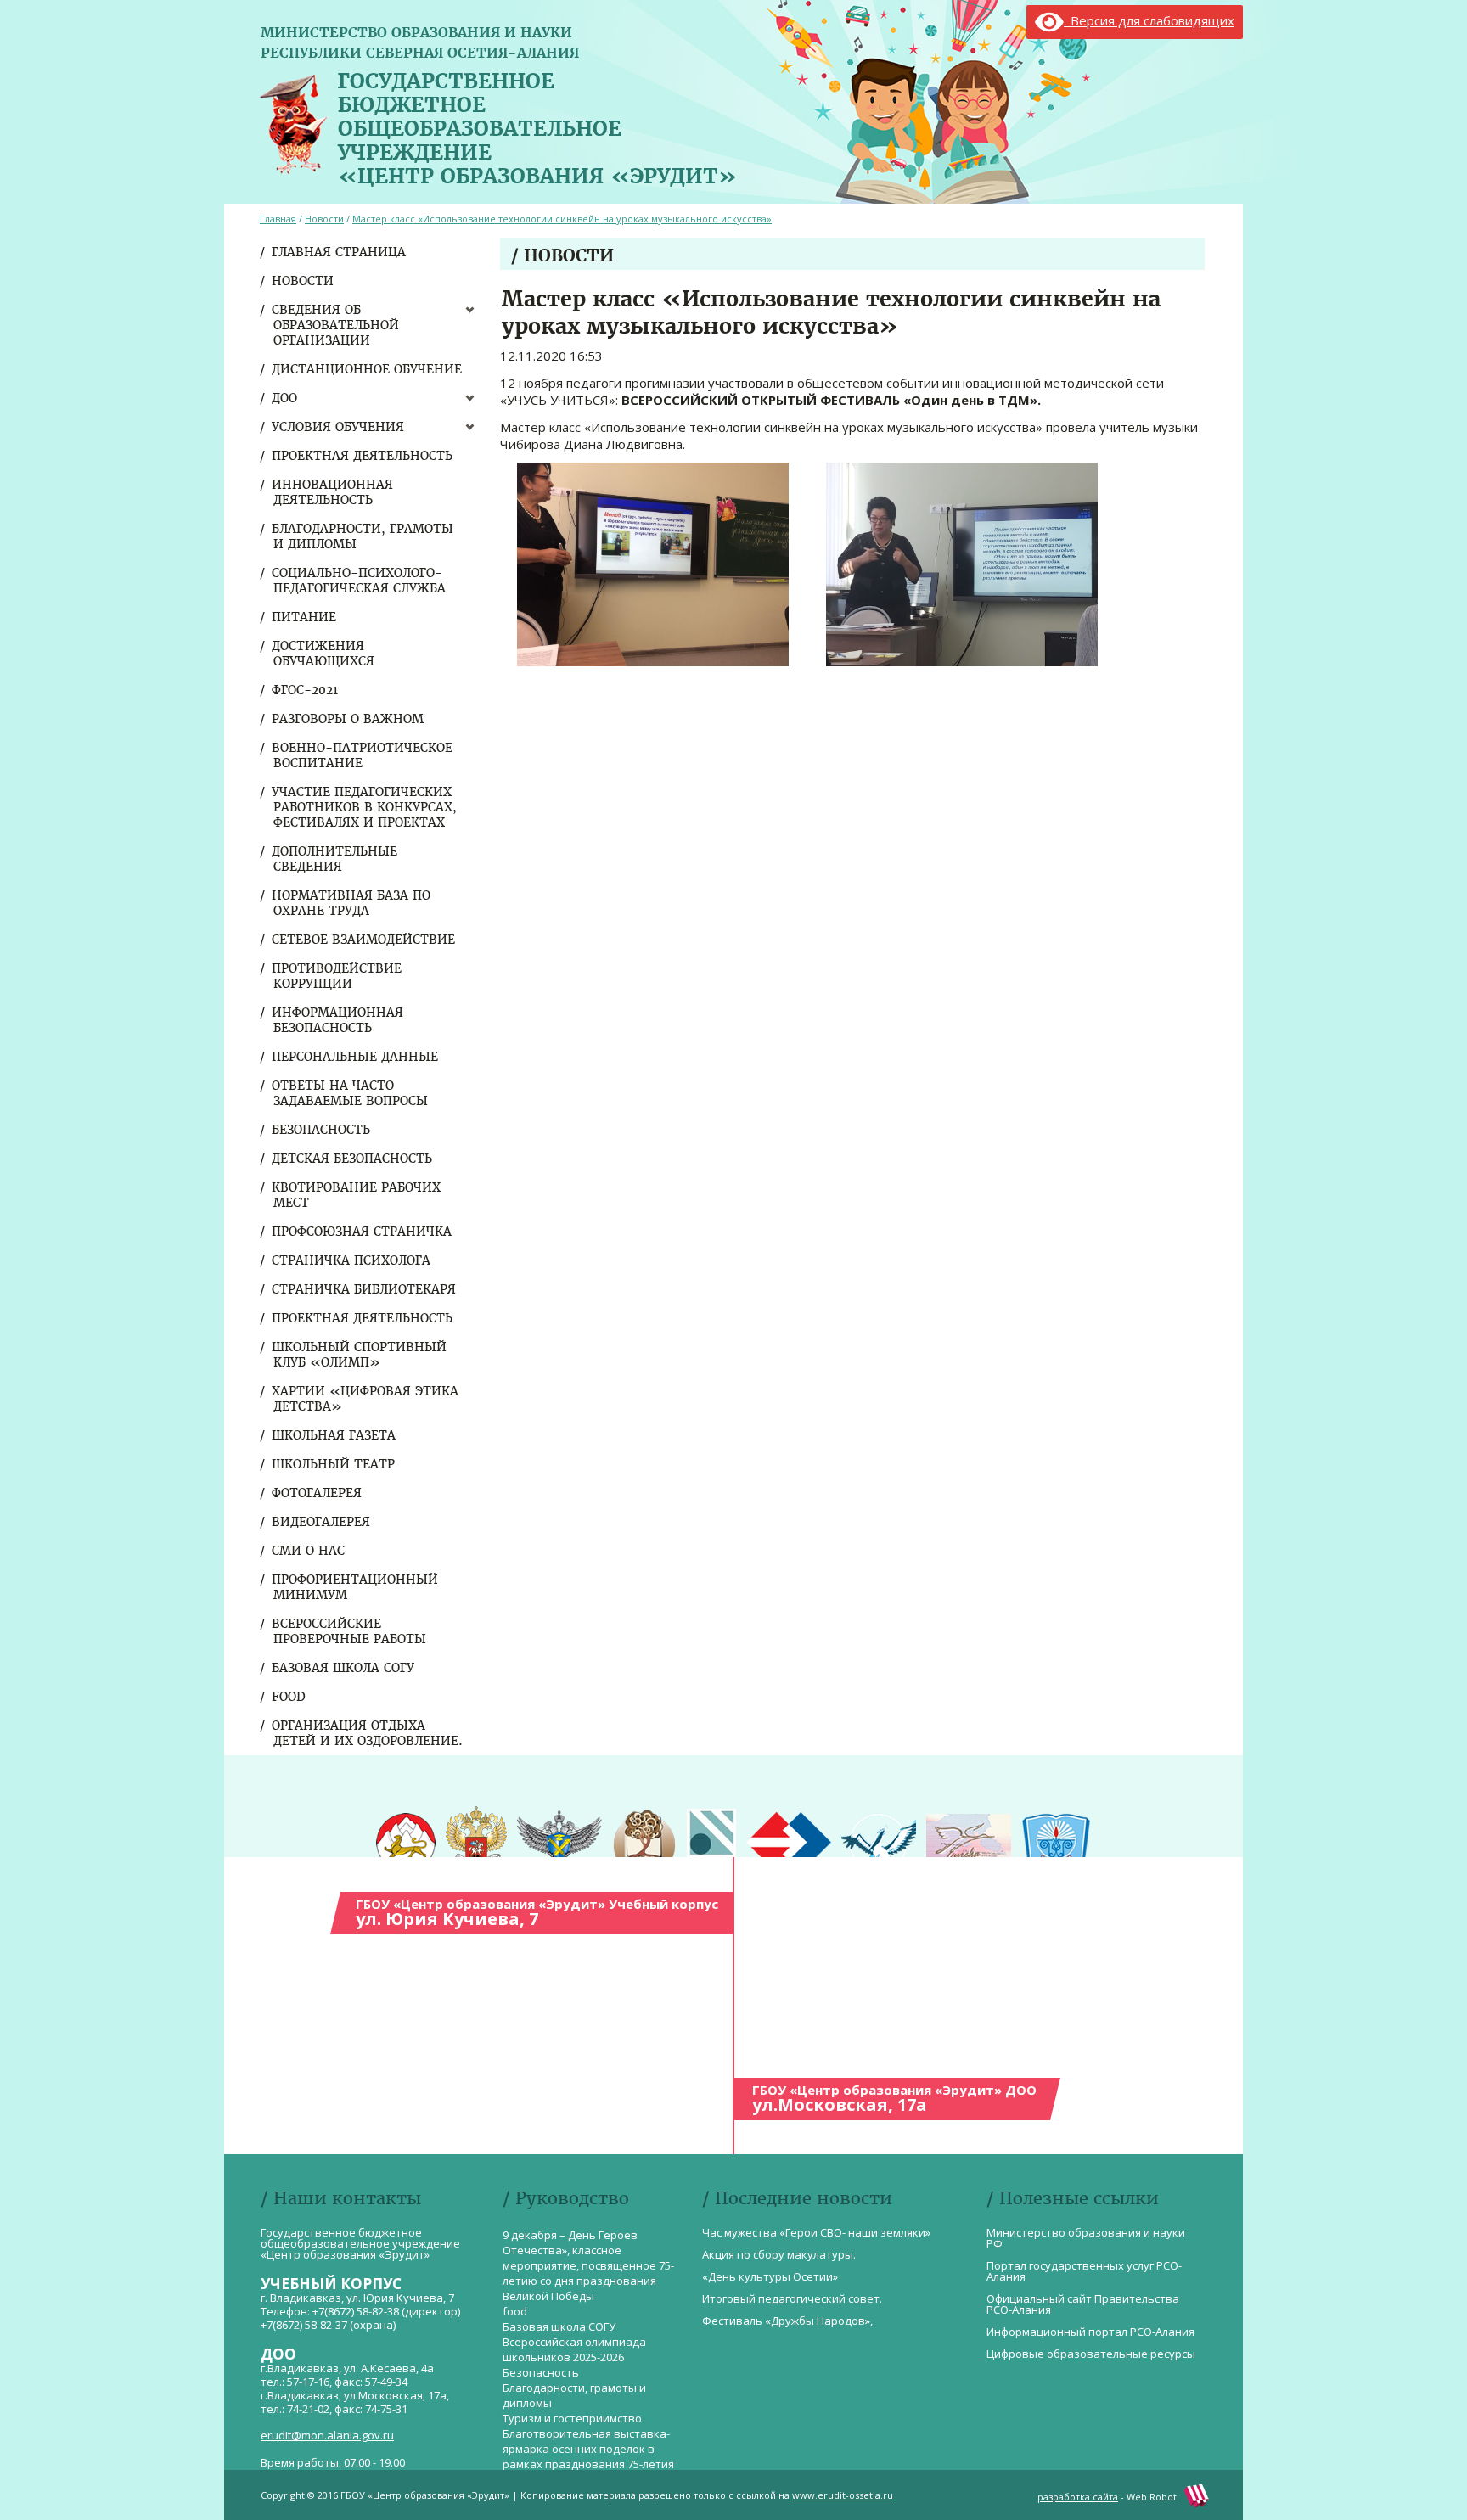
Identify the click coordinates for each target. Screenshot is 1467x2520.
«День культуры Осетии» (770, 2276)
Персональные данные (356, 1057)
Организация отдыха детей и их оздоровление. (368, 1733)
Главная (278, 219)
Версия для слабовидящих (1149, 20)
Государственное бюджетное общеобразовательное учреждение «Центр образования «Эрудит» (537, 125)
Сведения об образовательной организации (336, 325)
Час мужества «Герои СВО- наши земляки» (816, 2232)
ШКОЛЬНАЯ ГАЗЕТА (334, 1435)
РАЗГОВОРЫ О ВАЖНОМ (348, 719)
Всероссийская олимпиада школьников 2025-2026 (574, 2349)
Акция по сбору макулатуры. (779, 2254)
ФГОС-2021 (306, 690)
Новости (304, 281)
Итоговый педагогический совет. (792, 2298)
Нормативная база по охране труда (352, 903)
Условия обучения (339, 427)
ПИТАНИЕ (305, 617)
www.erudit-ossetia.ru (843, 2495)
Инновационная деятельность (333, 492)
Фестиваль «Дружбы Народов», (787, 2321)
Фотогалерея (318, 1493)
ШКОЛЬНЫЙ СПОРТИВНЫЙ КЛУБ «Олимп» (360, 1355)
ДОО (285, 398)
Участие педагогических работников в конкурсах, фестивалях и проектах (365, 807)
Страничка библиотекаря (365, 1289)
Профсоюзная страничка (363, 1232)
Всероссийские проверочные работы (350, 1631)
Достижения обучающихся (324, 654)
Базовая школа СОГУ (344, 1668)
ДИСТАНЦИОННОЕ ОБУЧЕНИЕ (368, 369)
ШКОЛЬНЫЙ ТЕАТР (334, 1464)
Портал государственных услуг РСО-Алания (1084, 2271)
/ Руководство (566, 2198)
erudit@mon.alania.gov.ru (327, 2435)
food (289, 1697)
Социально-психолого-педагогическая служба (360, 581)
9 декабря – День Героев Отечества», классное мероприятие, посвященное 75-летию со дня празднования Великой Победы (588, 2265)
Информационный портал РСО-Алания (1090, 2332)
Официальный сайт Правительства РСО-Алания (1083, 2304)
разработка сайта (1078, 2497)
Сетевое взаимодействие (364, 940)
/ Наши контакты (341, 2198)
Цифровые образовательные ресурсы (1091, 2354)
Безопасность (322, 1130)
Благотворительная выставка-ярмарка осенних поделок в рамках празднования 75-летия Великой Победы (588, 2456)
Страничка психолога (352, 1260)
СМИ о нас (309, 1551)
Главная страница (340, 252)
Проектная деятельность (363, 456)
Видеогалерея (322, 1522)
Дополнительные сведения (335, 859)
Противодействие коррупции (337, 976)
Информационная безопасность (338, 1020)
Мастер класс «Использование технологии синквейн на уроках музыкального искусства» (562, 219)
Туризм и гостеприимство (572, 2418)
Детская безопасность (353, 1159)
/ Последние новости (797, 2198)
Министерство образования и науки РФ (1086, 2238)
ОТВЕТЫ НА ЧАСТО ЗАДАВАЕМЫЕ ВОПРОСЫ (351, 1093)
